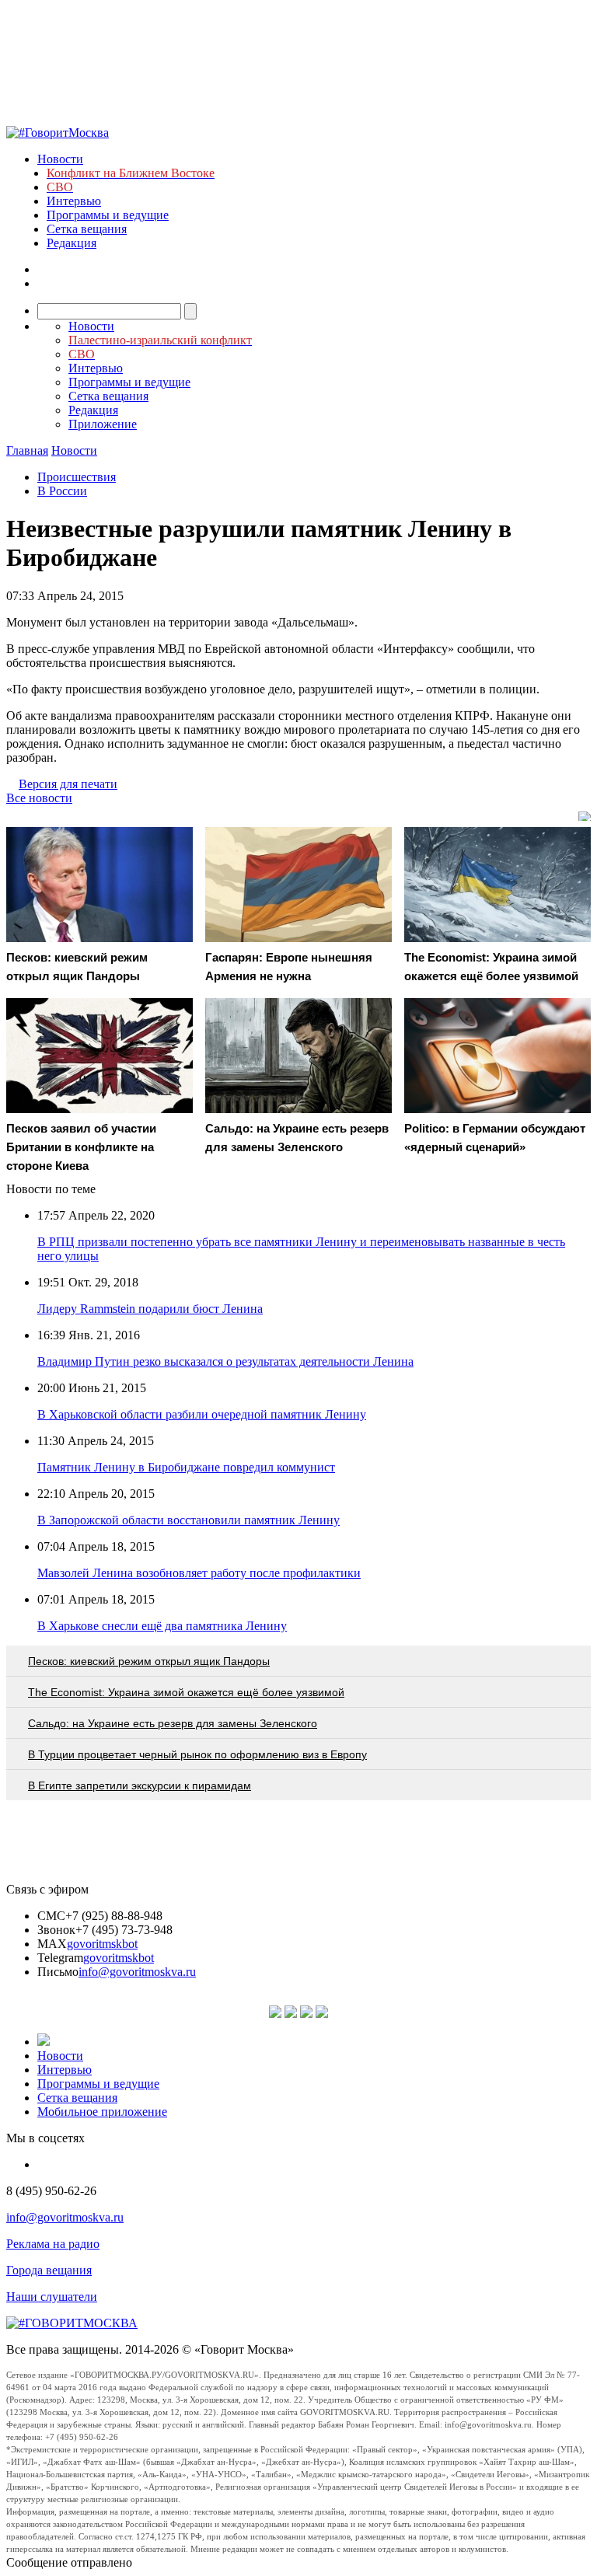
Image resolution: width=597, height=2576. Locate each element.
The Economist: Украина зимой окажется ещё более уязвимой (186, 1692)
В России (62, 491)
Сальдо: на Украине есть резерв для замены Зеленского (173, 1723)
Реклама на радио (53, 2244)
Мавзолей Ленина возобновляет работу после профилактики (199, 1573)
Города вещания (49, 2270)
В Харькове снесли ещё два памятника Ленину (162, 1626)
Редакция (72, 243)
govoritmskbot (102, 1944)
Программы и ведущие (108, 215)
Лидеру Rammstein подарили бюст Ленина (150, 1309)
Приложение (103, 424)
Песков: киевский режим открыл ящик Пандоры (149, 1661)
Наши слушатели (52, 2297)
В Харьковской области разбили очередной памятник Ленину (202, 1414)
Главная (27, 450)
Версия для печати (68, 784)
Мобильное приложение (102, 2112)
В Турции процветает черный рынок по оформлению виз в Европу (197, 1754)
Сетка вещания (87, 229)
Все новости (39, 798)
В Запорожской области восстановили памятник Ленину (189, 1520)
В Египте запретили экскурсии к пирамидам (140, 1785)
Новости (60, 159)
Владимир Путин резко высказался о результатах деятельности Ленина (225, 1361)
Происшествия (77, 477)
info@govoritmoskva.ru (137, 1972)
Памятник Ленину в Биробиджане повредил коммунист (186, 1467)
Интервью (74, 201)
